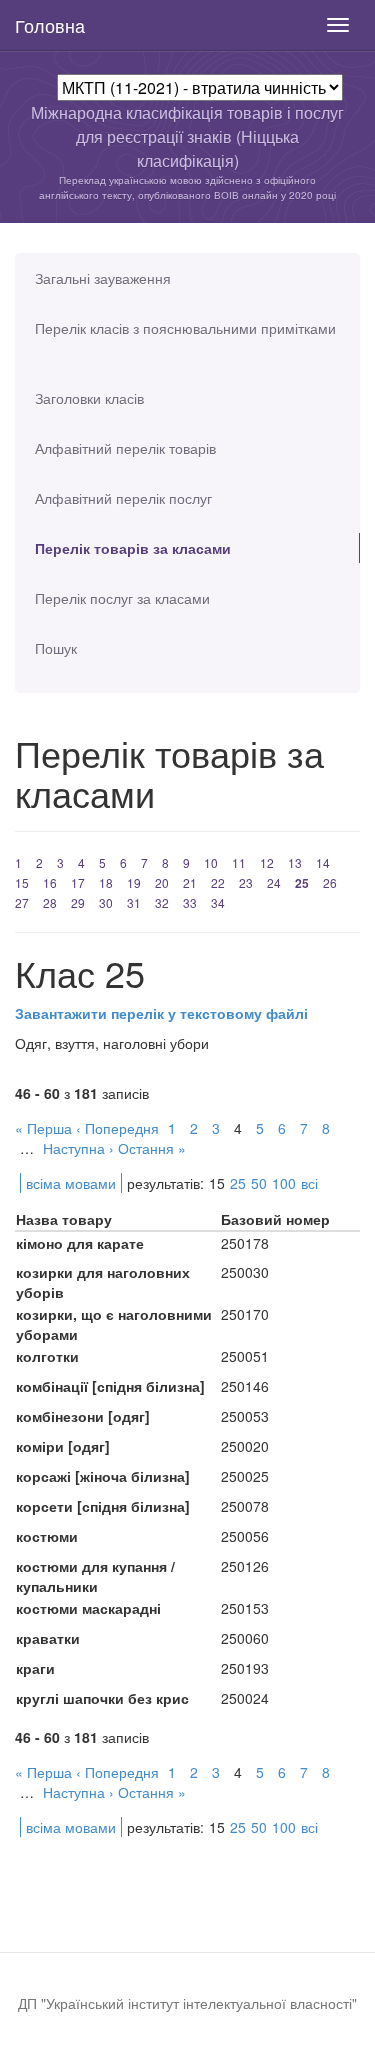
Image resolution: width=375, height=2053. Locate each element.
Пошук (56, 648)
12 (267, 862)
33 (190, 902)
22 (218, 882)
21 (190, 882)
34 (218, 902)
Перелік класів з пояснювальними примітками (185, 328)
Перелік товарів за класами (133, 548)
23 (246, 882)
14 (323, 862)
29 (78, 902)
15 (22, 882)
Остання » (152, 1148)
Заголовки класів (89, 398)
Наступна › (78, 1148)
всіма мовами (71, 1183)
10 (211, 862)
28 (50, 902)
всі (309, 1183)
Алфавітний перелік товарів (125, 448)
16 (50, 882)
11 (239, 862)
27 (22, 902)
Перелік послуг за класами (122, 598)
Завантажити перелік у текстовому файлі (161, 1013)
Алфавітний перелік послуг (123, 498)
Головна (50, 25)
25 (302, 883)
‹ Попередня (117, 1128)
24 (274, 882)
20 (162, 882)
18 (106, 882)
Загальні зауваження (103, 278)
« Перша (43, 1128)
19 (134, 882)
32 (162, 902)
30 (106, 902)
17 (78, 882)
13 (295, 862)
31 (134, 902)
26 (330, 882)
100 (284, 1183)
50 (259, 1183)
